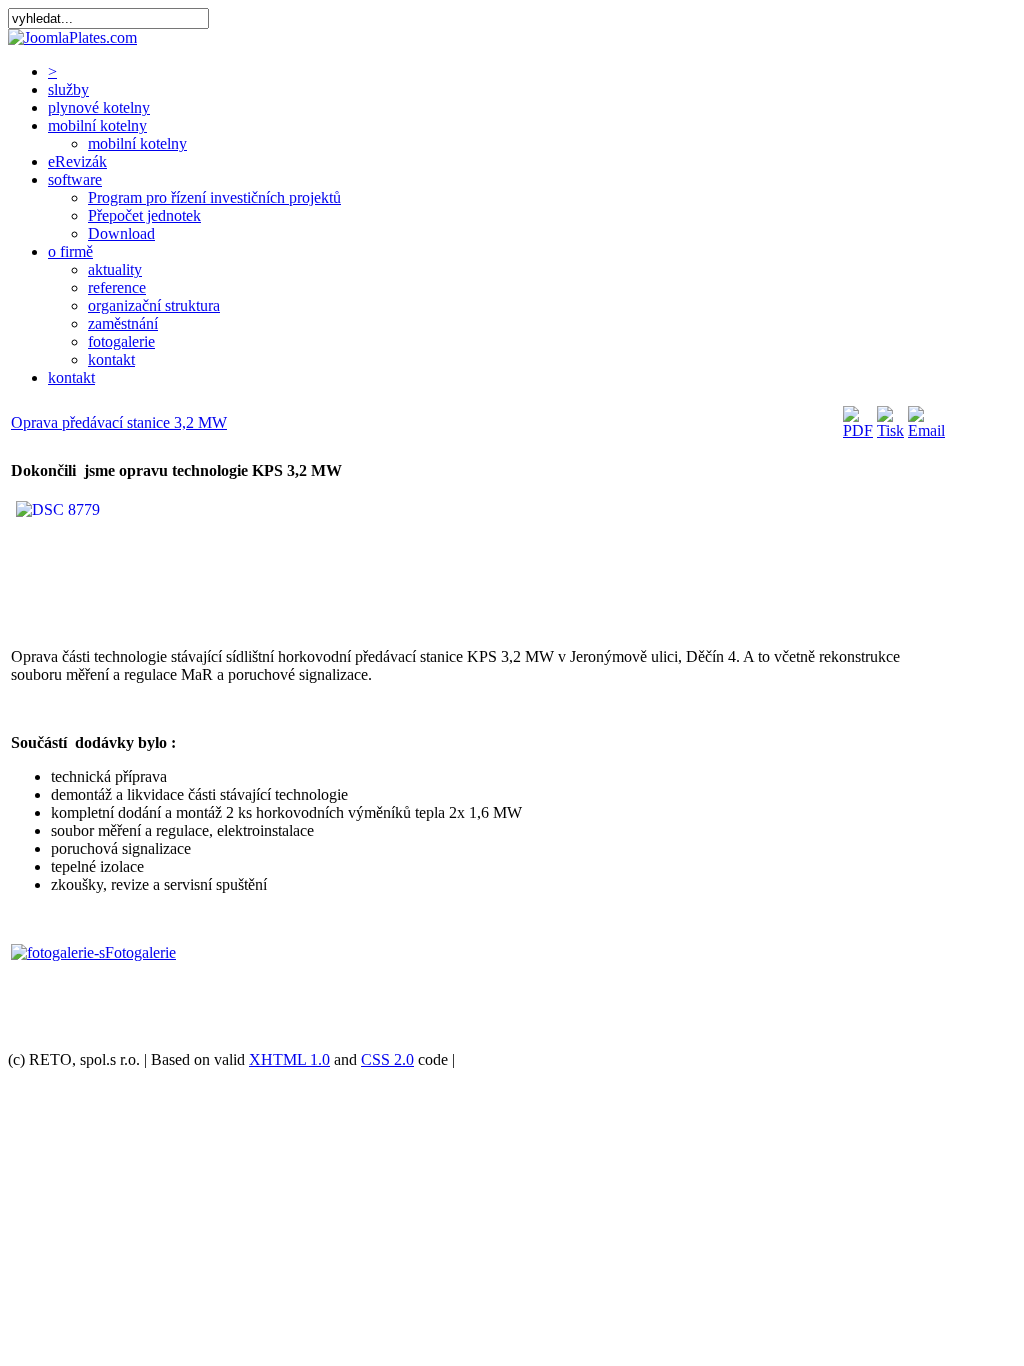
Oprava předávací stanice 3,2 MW (119, 422)
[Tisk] (890, 430)
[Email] (926, 430)
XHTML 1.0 (289, 1059)
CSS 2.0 (387, 1059)
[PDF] (858, 430)
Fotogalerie (140, 952)
